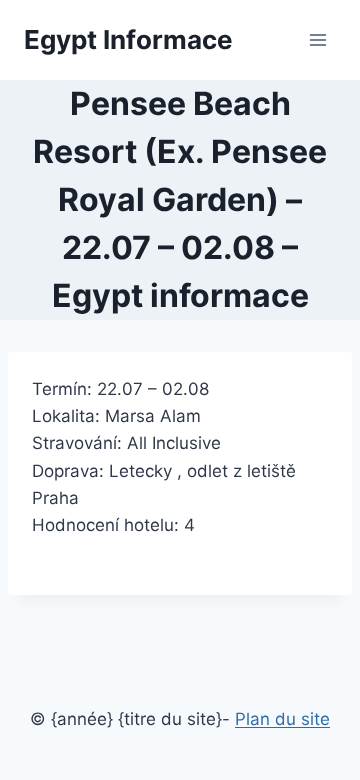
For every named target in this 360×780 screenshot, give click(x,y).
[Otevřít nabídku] (317, 39)
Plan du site (282, 719)
